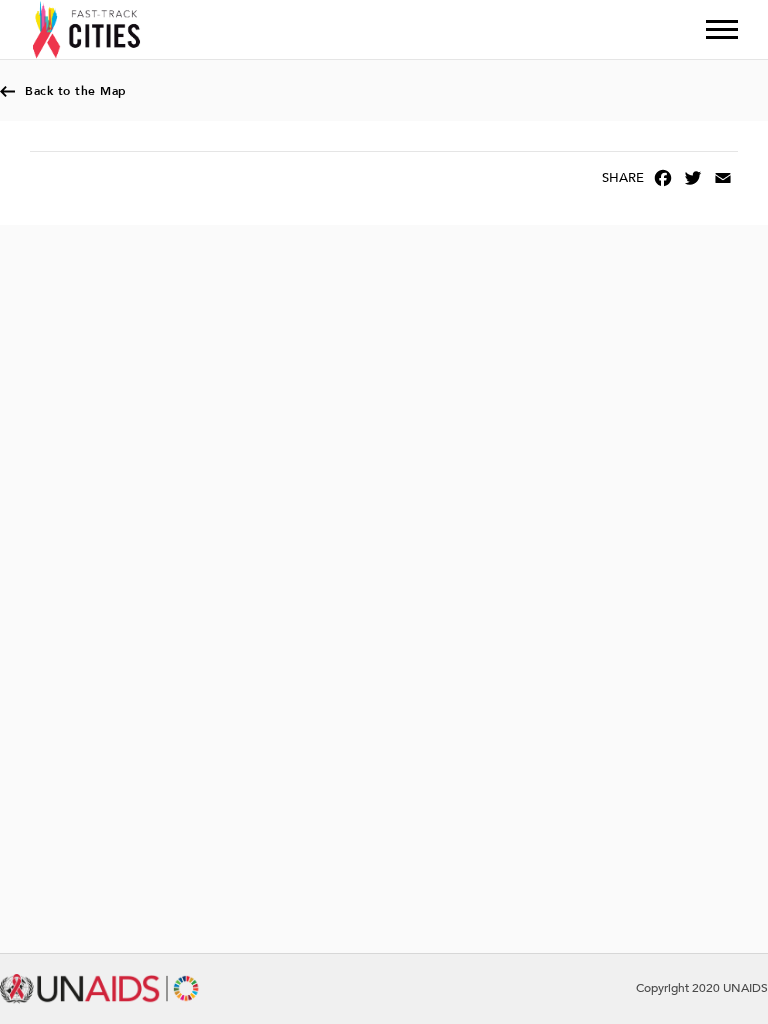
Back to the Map (76, 91)
